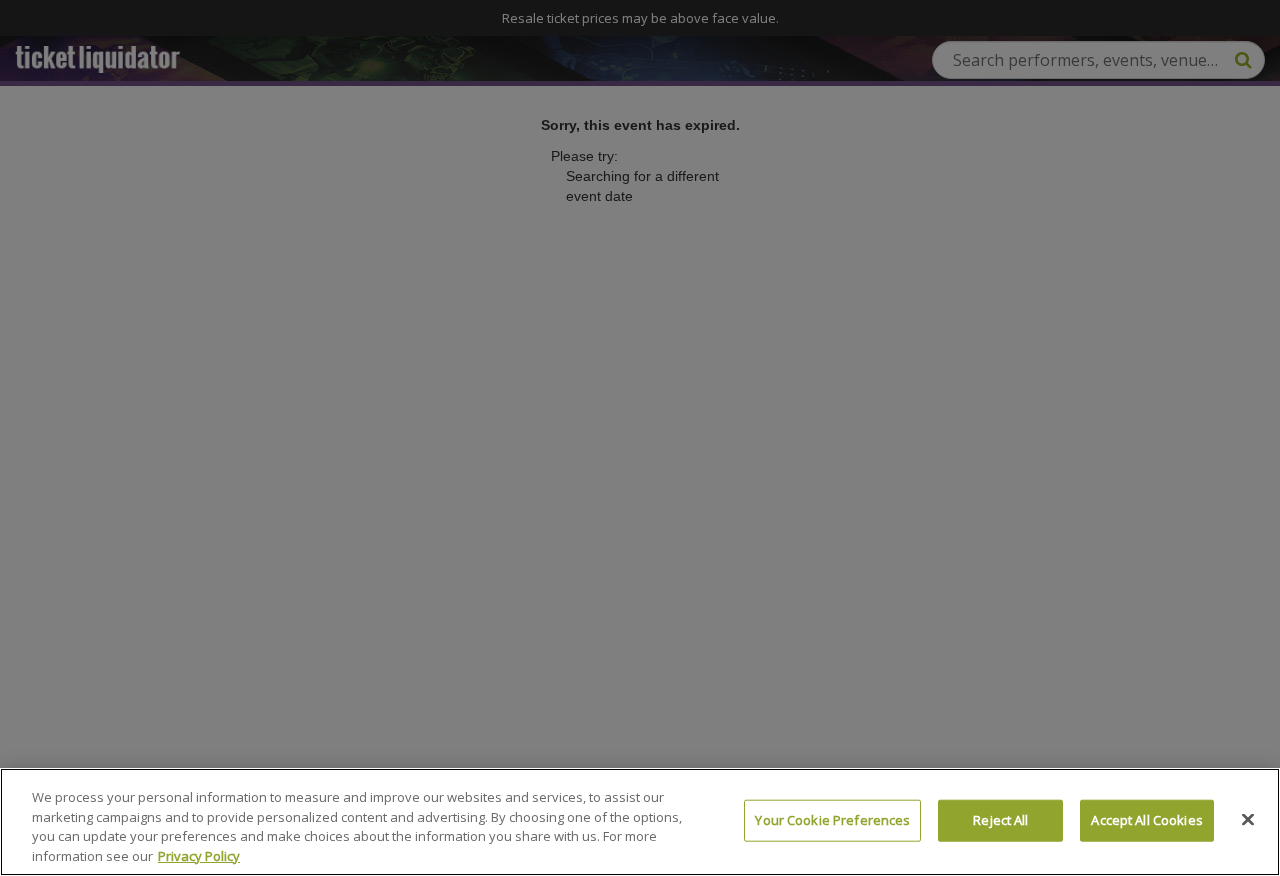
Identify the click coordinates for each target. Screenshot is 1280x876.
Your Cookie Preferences (832, 820)
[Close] (1248, 819)
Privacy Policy (199, 855)
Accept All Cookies (1146, 820)
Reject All (1000, 820)
